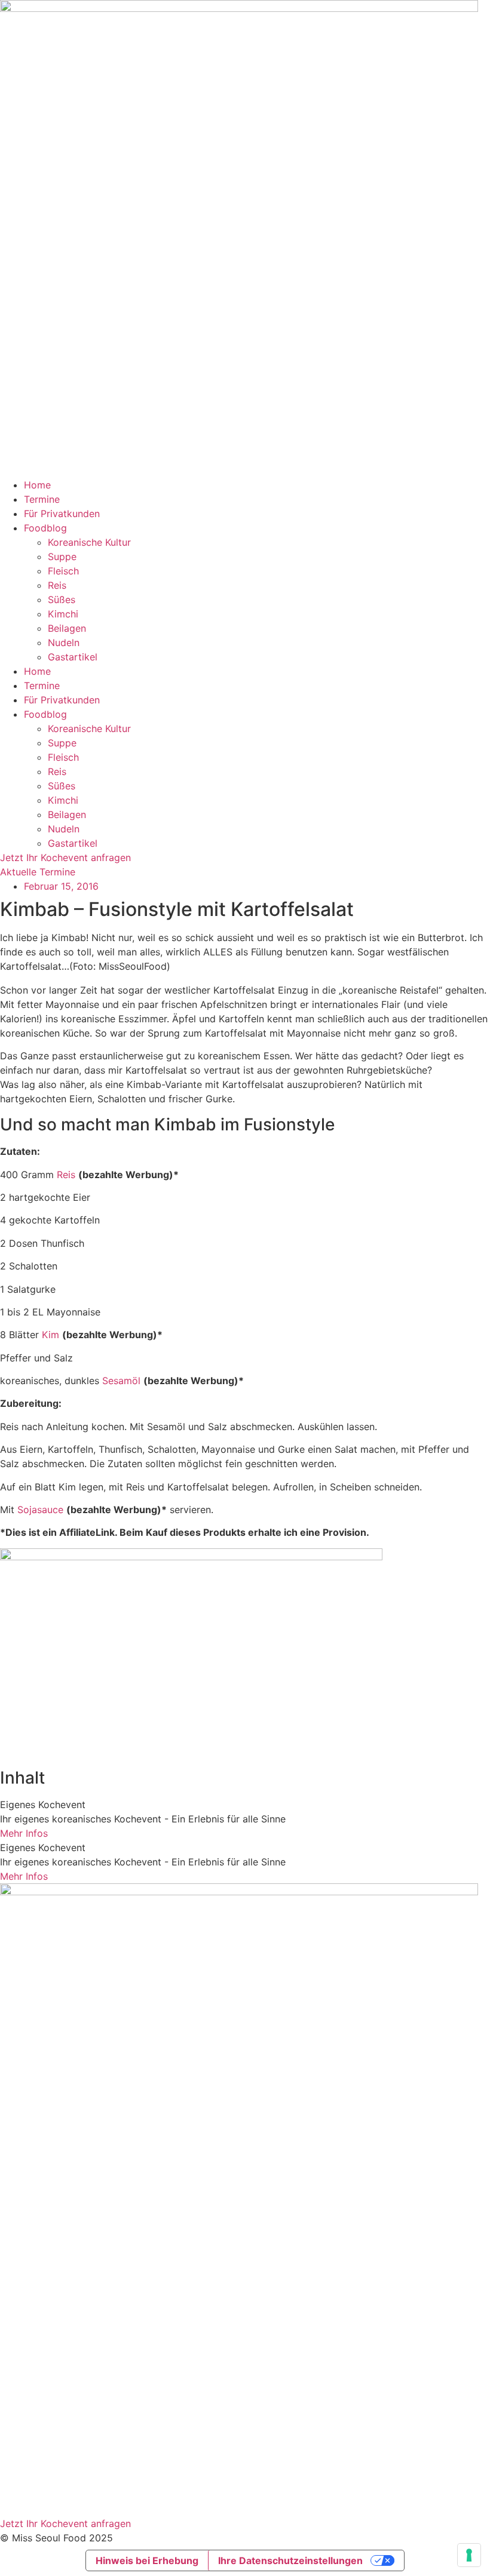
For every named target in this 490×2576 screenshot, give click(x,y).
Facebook (22, 2486)
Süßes (62, 600)
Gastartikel (73, 657)
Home (37, 485)
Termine (42, 499)
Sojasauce (40, 1510)
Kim (50, 1335)
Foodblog (45, 528)
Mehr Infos (24, 1833)
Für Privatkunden (62, 514)
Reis (57, 585)
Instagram (22, 2472)
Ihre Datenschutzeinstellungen (290, 2560)
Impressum (24, 2434)
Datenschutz (28, 2449)
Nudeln (64, 643)
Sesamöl (121, 1381)
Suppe (62, 557)
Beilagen (67, 628)
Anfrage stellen (34, 2397)
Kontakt (17, 2500)
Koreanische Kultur (89, 542)
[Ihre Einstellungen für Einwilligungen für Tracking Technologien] (469, 2555)
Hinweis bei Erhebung (147, 2560)
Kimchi (63, 614)
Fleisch (63, 571)
